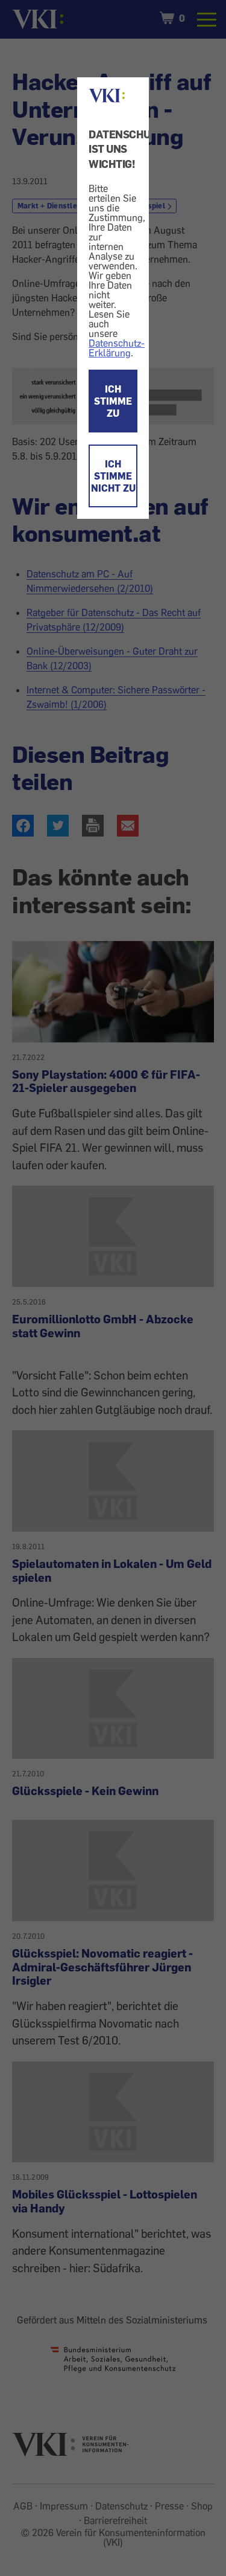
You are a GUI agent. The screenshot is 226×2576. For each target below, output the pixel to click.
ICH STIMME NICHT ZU (113, 476)
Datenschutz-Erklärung (117, 348)
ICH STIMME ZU (113, 401)
